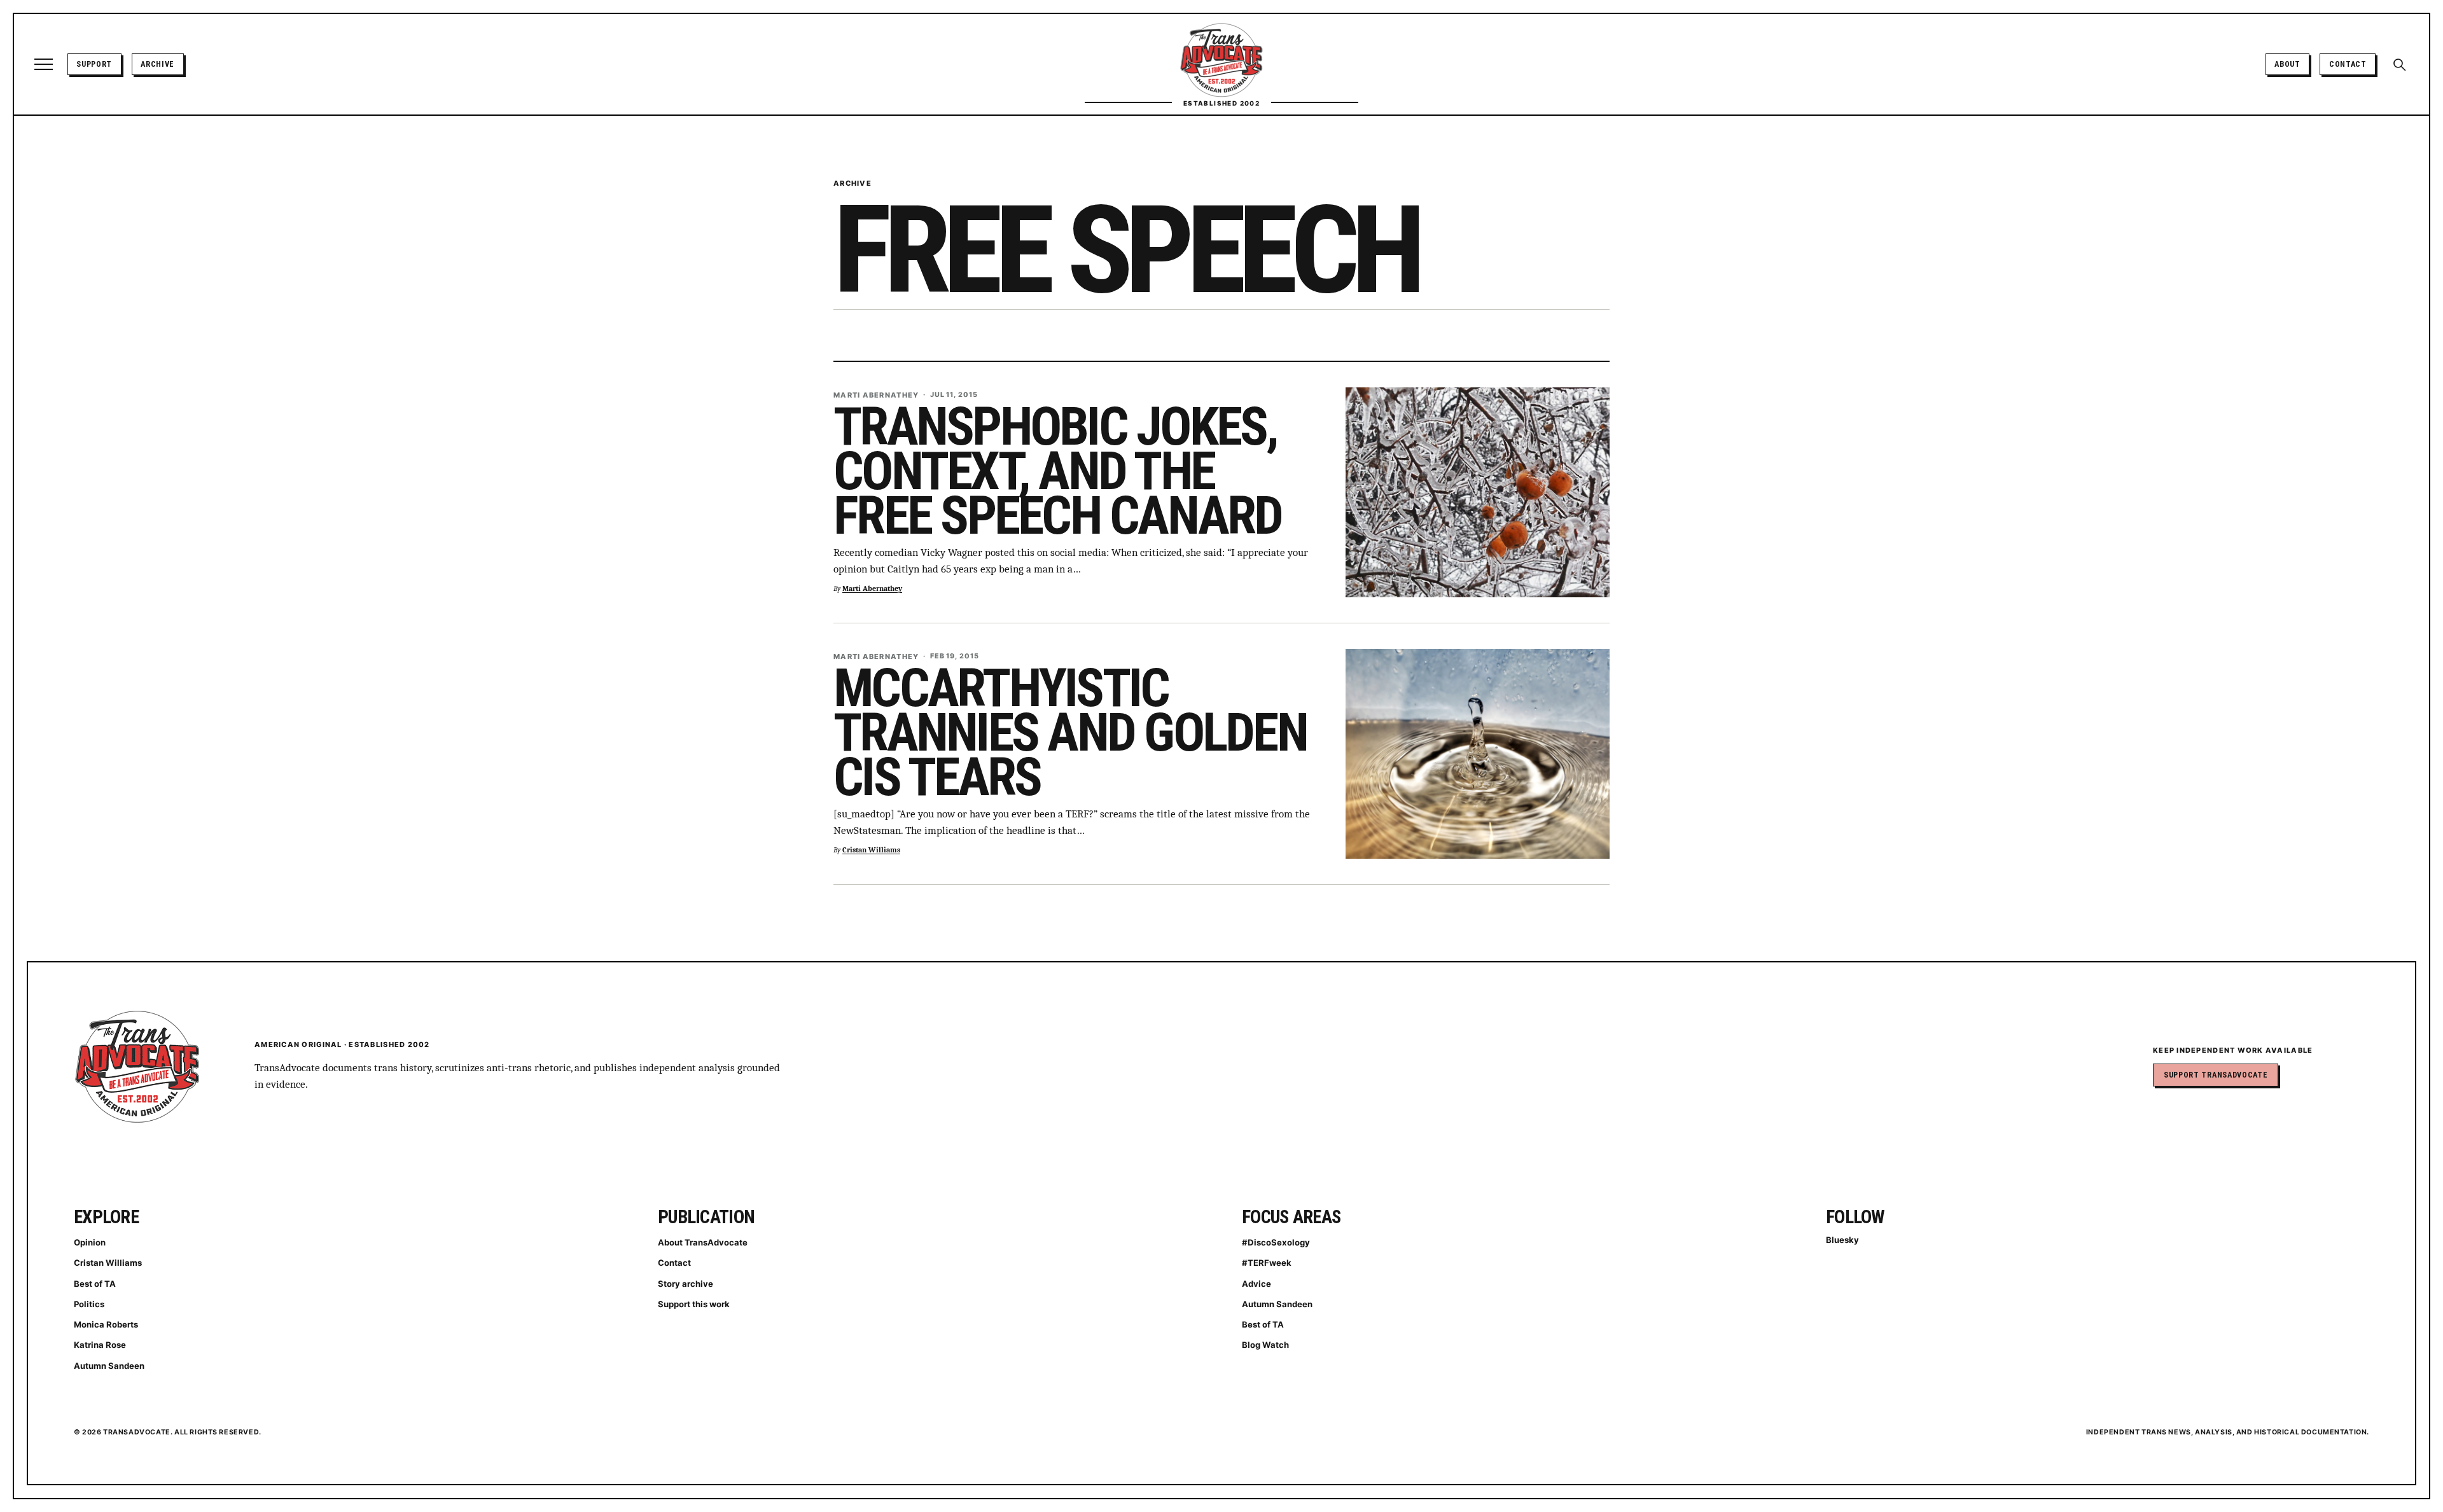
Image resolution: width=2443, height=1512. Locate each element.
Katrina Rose (100, 1345)
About (2287, 64)
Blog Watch (1265, 1345)
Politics (89, 1304)
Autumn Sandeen (109, 1366)
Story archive (686, 1284)
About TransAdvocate (703, 1242)
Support (94, 64)
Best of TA (95, 1284)
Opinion (90, 1242)
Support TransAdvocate (2216, 1075)
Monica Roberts (106, 1324)
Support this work (694, 1304)
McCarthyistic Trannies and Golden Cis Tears (1070, 732)
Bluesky (1842, 1240)
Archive (157, 64)
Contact (2348, 64)
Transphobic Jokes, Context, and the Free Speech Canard (1058, 471)
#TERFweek (1267, 1263)
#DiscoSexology (1276, 1242)
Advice (1256, 1284)
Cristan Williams (871, 850)
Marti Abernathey (872, 589)
